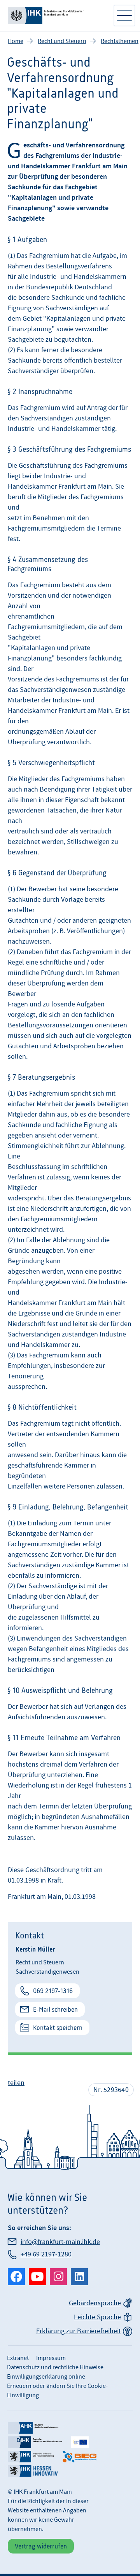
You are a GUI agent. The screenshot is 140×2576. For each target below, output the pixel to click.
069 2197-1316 (53, 1991)
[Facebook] (16, 2277)
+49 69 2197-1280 (46, 2254)
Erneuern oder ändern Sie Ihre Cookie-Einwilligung (57, 2391)
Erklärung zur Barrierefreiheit (79, 2331)
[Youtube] (37, 2277)
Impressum (51, 2358)
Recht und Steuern (62, 41)
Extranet (18, 2358)
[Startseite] (56, 16)
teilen (16, 2083)
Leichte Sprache (97, 2317)
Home (16, 41)
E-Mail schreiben (55, 2009)
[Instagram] (58, 2277)
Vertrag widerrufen (41, 2546)
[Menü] (124, 16)
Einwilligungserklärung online (46, 2377)
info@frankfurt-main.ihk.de (60, 2242)
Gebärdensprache (95, 2303)
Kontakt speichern (58, 2028)
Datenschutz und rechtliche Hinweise (55, 2367)
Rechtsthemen (120, 41)
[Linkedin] (79, 2277)
